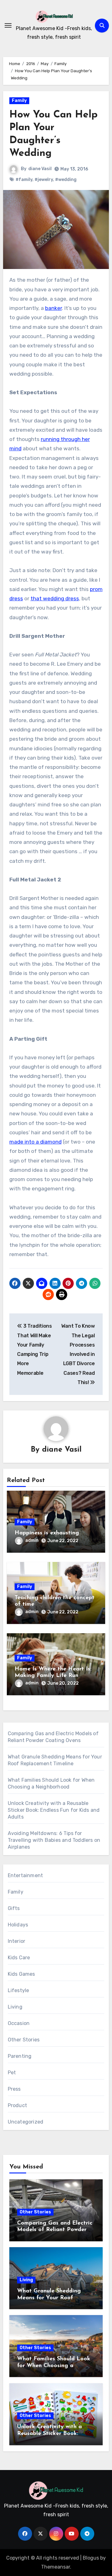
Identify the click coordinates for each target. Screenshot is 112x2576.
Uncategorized (26, 2122)
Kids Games (21, 1974)
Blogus (91, 2558)
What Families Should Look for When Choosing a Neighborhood (54, 2366)
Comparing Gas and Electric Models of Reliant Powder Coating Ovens (55, 2230)
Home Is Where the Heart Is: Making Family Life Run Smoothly (53, 1676)
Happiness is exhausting (47, 1533)
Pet (12, 2073)
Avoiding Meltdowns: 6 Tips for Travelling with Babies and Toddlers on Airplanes (54, 1840)
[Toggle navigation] (8, 25)
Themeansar (56, 2567)
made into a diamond (35, 1142)
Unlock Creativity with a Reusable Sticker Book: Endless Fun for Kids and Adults (54, 1810)
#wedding (66, 180)
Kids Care (19, 1958)
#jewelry (44, 180)
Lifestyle (19, 1990)
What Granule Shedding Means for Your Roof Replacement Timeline (49, 2298)
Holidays (18, 1925)
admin (32, 1540)
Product (17, 2105)
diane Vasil (40, 169)
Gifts (14, 1908)
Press (14, 2089)
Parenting (20, 2056)
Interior (17, 1941)
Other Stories (24, 2040)
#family (24, 180)
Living (15, 2007)
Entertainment (26, 1875)
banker (54, 308)
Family (19, 101)
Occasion (19, 2023)
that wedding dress (55, 598)
